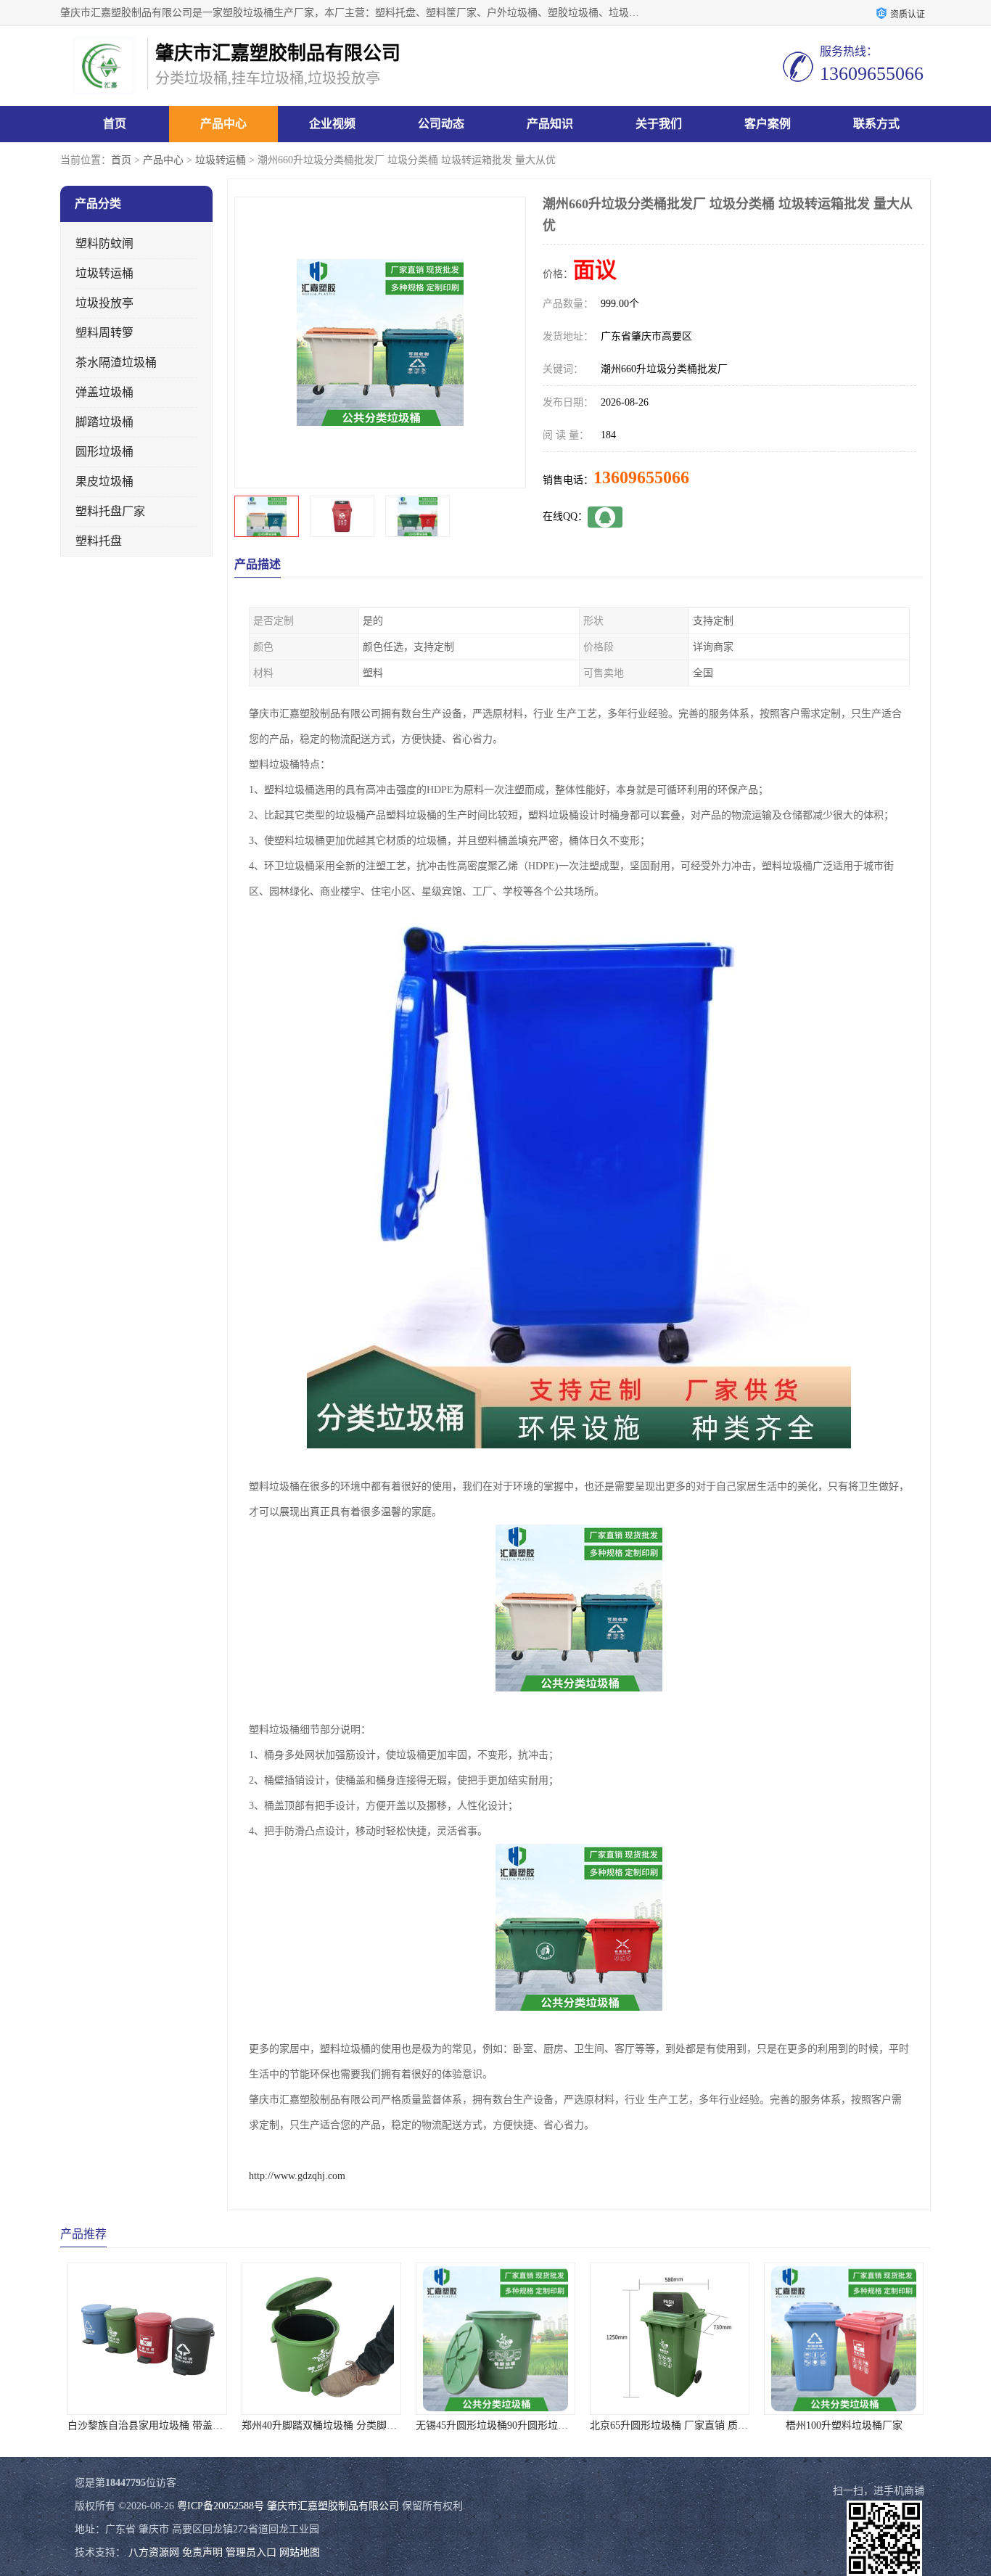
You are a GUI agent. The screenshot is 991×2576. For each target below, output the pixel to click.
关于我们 (659, 124)
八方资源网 (154, 2552)
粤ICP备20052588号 (221, 2506)
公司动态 (441, 124)
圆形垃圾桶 (104, 452)
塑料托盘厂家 (110, 511)
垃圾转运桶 (221, 160)
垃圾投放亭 (104, 303)
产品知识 (550, 124)
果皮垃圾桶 (104, 481)
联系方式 (876, 124)
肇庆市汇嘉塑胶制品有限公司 (333, 2506)
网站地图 (300, 2552)
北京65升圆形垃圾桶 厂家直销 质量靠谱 (505, 2425)
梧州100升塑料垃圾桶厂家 (670, 2425)
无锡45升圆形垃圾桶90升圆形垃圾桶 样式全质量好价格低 (370, 2425)
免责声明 (202, 2552)
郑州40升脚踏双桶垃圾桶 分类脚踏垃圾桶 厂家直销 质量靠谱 (204, 2425)
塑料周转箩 (104, 333)
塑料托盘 (99, 541)
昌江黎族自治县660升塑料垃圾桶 (844, 2425)
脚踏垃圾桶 (104, 422)
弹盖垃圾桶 (104, 392)
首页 (115, 124)
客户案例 (768, 124)
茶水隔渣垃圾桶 (116, 362)
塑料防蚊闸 (104, 243)
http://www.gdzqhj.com (297, 2176)
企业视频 (332, 124)
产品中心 (223, 124)
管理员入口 (251, 2552)
